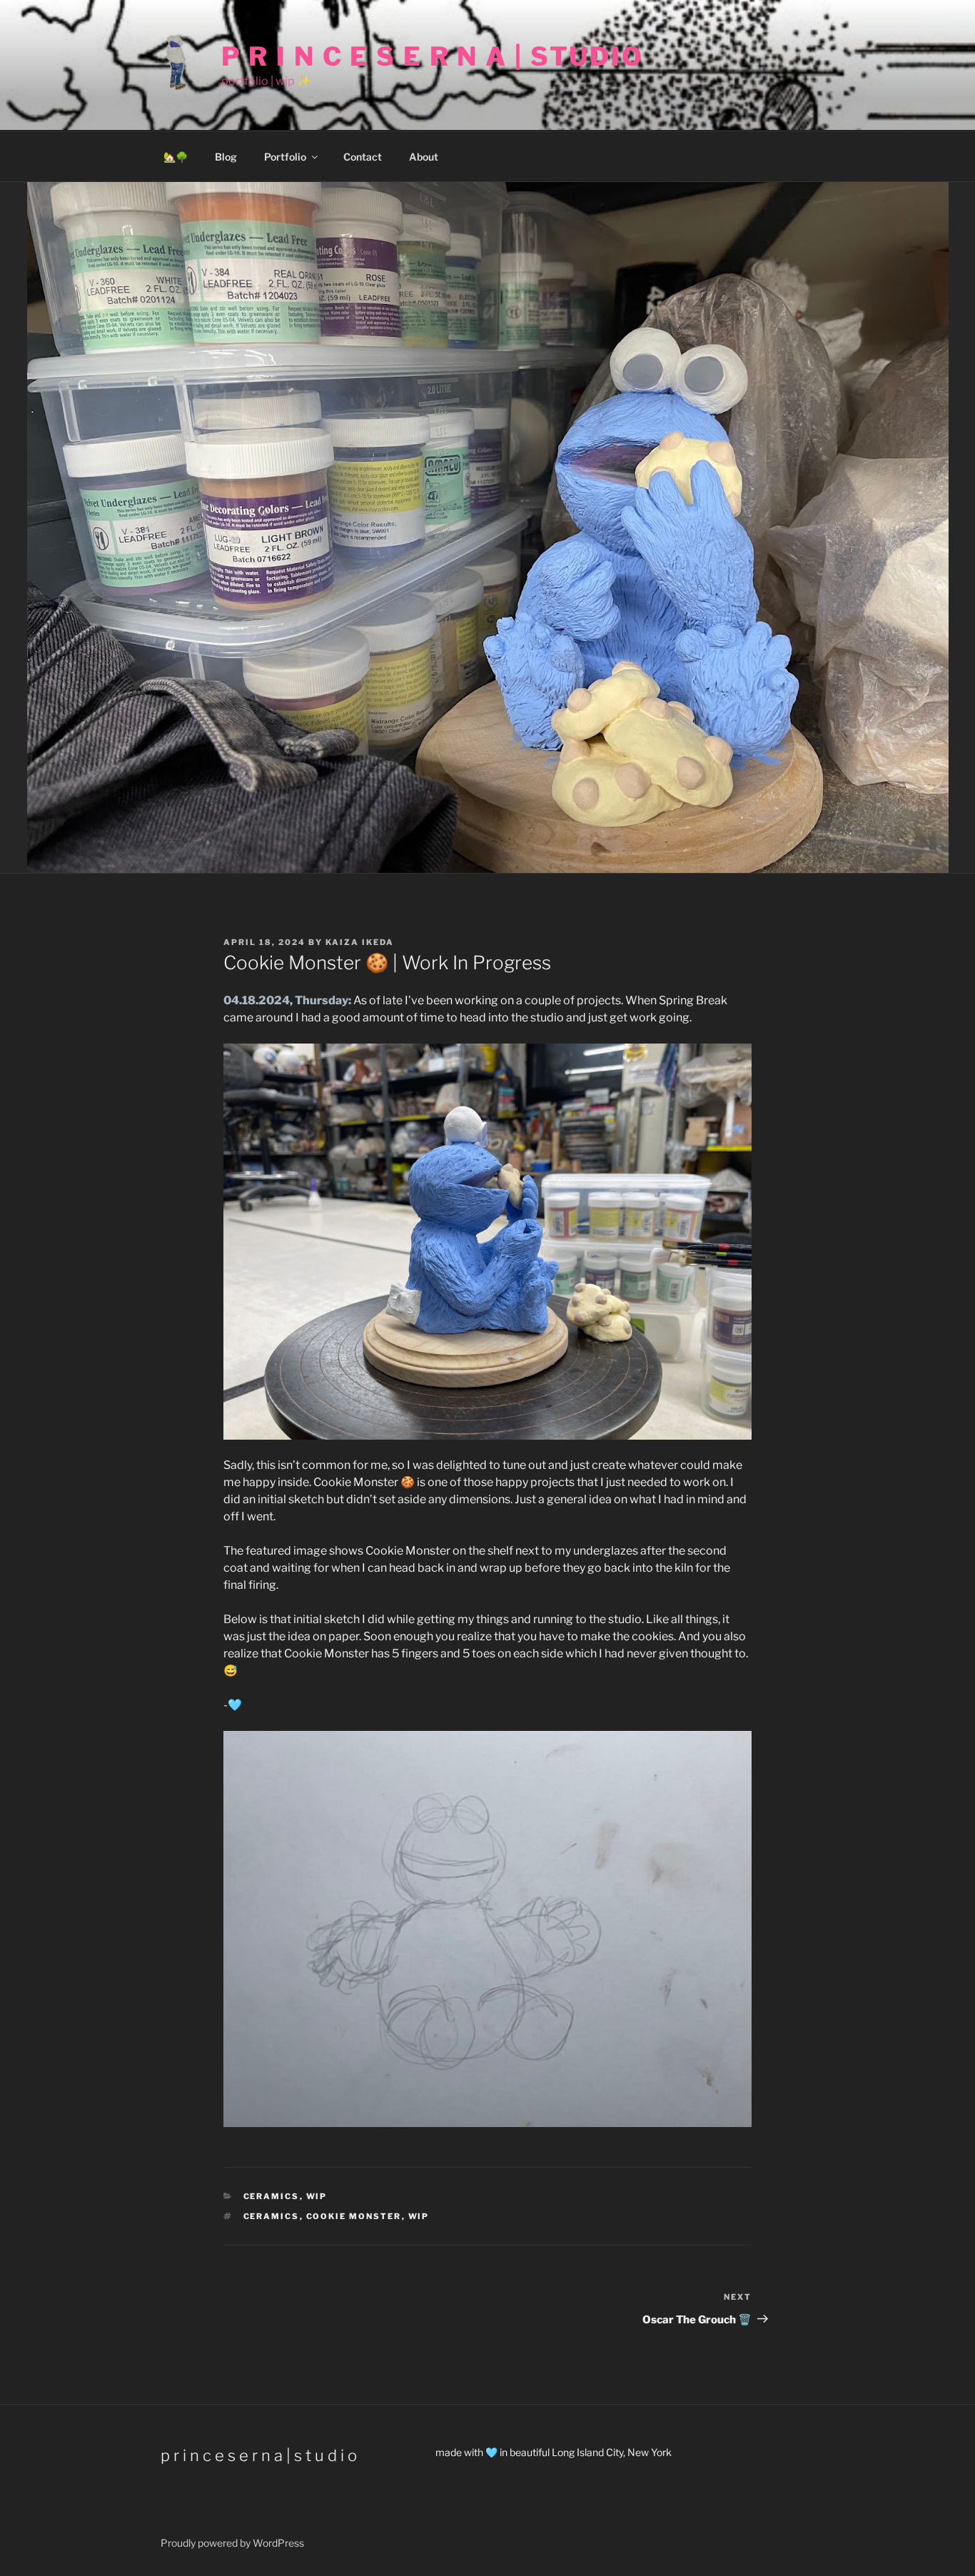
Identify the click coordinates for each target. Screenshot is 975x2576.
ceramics (272, 2216)
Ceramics (272, 2196)
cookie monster (354, 2216)
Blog (226, 157)
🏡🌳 (176, 157)
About (424, 157)
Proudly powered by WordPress (232, 2543)
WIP (317, 2196)
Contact (363, 157)
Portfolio (285, 157)
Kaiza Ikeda (360, 942)
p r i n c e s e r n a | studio (433, 56)
